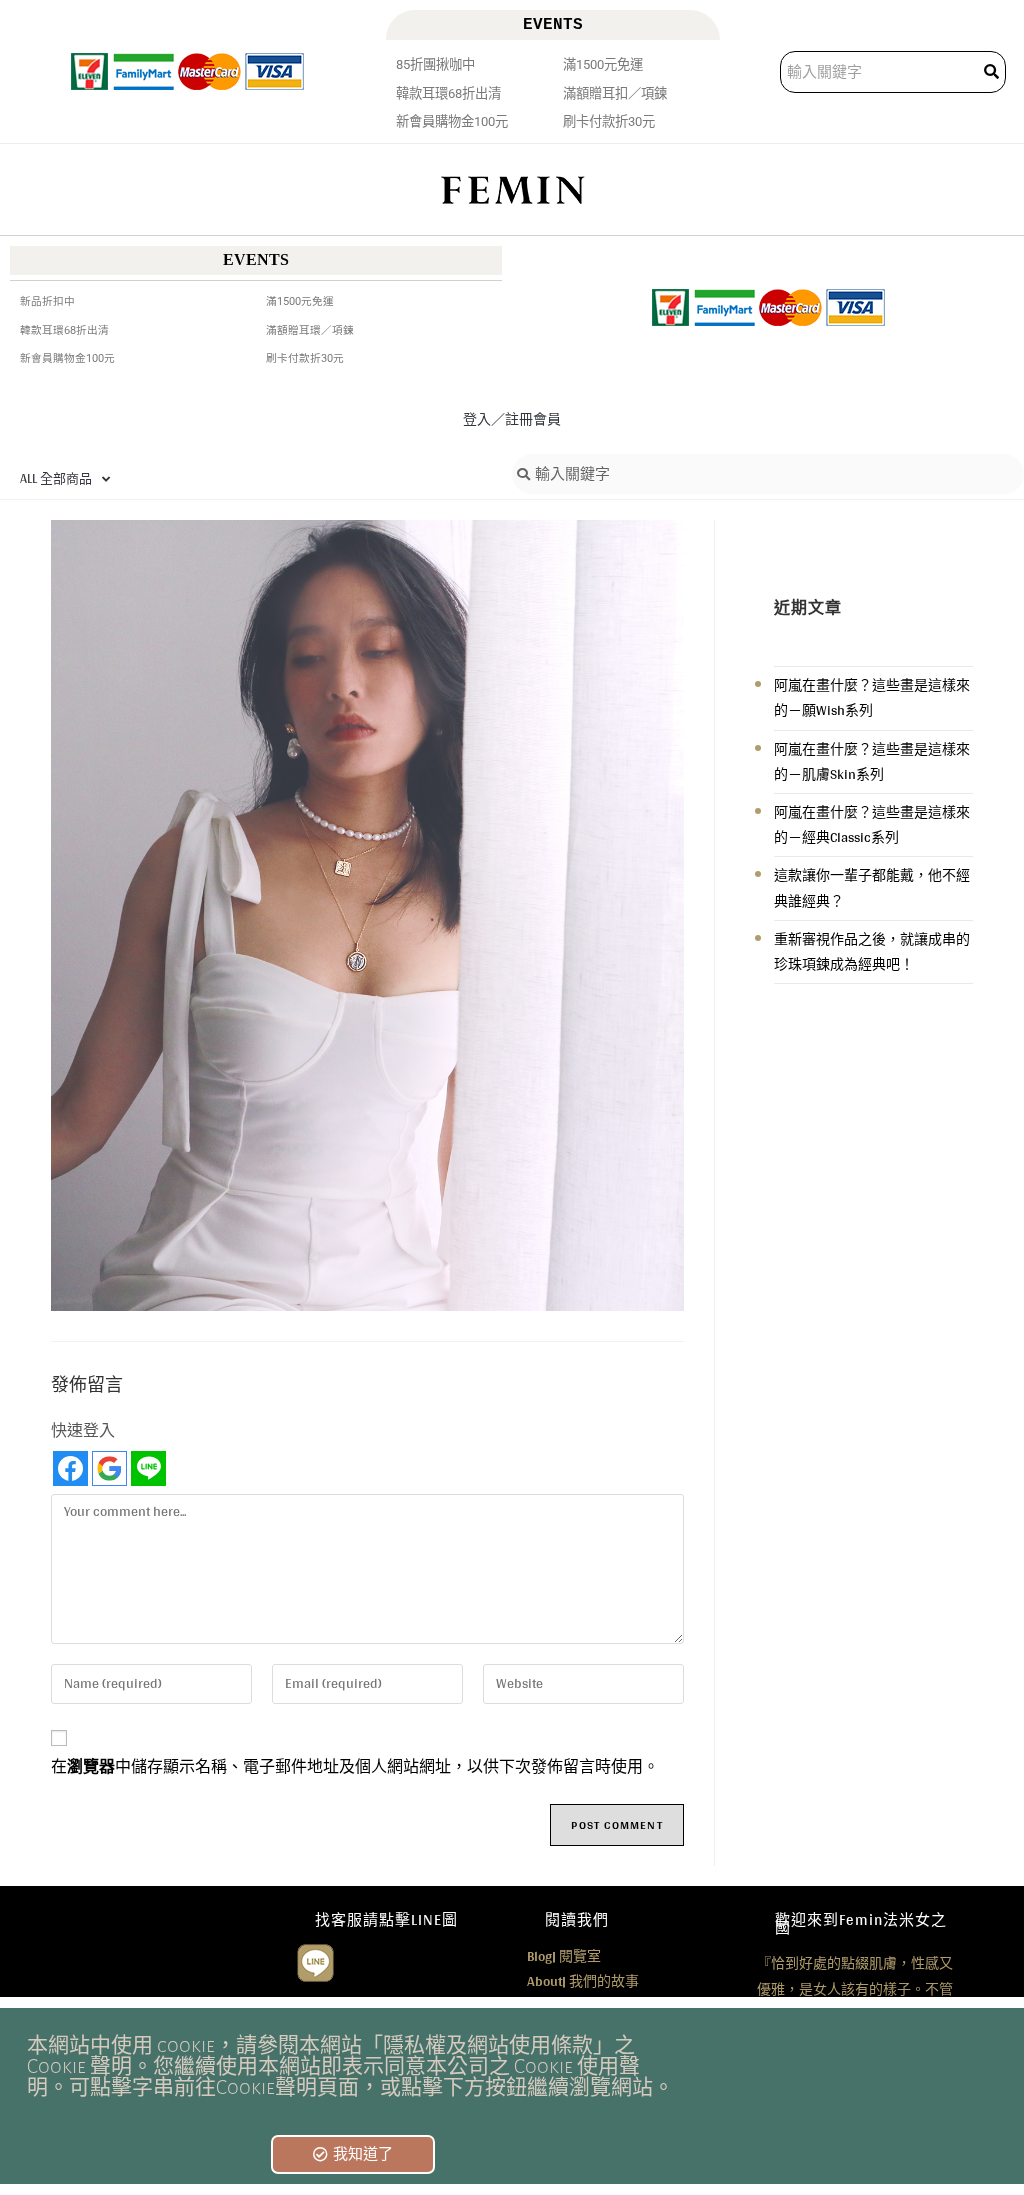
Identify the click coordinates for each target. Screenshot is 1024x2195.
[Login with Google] (109, 1468)
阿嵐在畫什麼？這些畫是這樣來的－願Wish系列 (872, 697)
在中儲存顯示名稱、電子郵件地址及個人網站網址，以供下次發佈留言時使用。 (355, 1767)
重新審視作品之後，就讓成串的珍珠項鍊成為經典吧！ (872, 951)
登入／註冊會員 (512, 419)
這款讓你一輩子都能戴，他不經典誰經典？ (872, 887)
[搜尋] (993, 72)
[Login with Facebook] (70, 1468)
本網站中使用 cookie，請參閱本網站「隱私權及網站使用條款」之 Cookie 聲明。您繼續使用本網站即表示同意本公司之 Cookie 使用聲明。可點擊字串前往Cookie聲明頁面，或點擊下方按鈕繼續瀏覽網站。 (350, 2066)
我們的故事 (583, 1981)
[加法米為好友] (315, 1961)
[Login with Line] (148, 1468)
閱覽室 (564, 1956)
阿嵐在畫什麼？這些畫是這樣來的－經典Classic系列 (872, 824)
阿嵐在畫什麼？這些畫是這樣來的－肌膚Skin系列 (872, 761)
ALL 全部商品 (56, 478)
